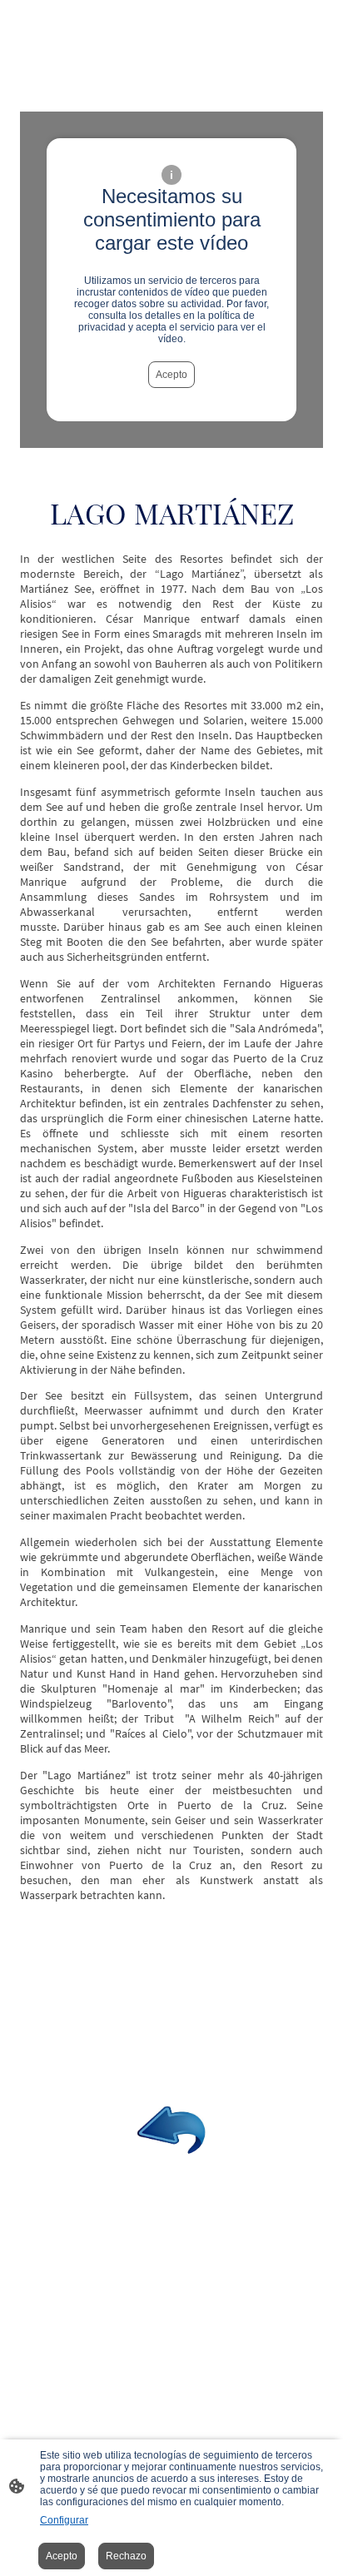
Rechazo (126, 2556)
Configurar (64, 2520)
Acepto (171, 375)
